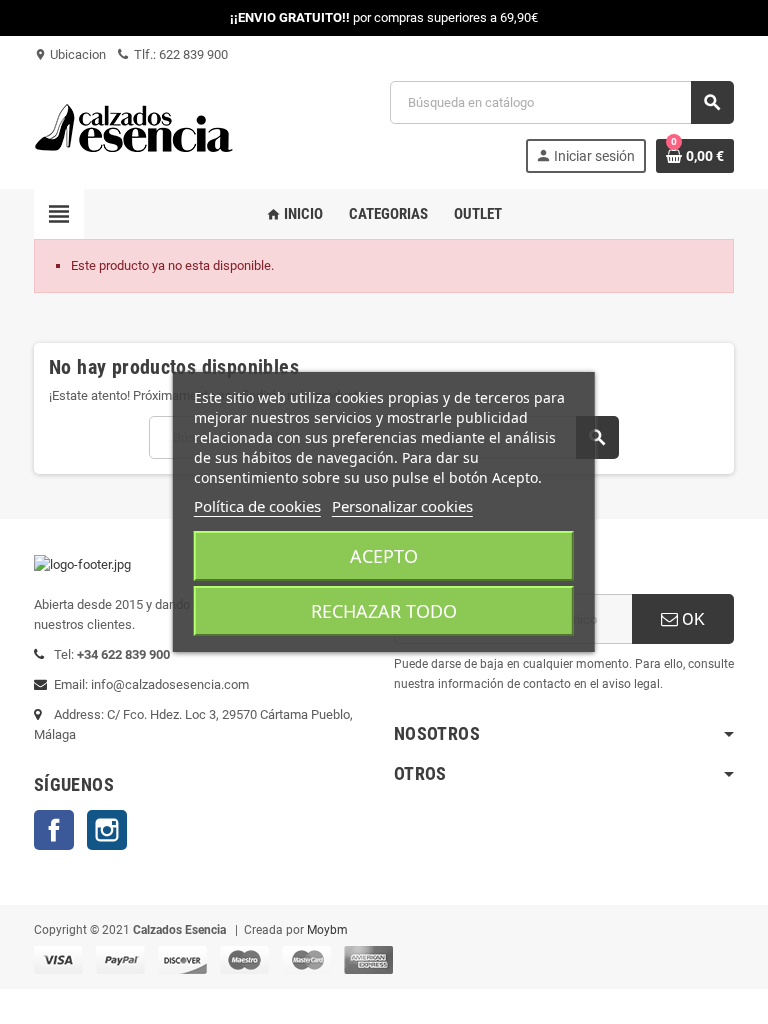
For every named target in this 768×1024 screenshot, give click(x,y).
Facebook (54, 830)
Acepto (384, 556)
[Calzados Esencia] (134, 125)
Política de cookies (257, 506)
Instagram (107, 830)
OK (691, 619)
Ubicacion (70, 54)
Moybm (327, 930)
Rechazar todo (384, 611)
